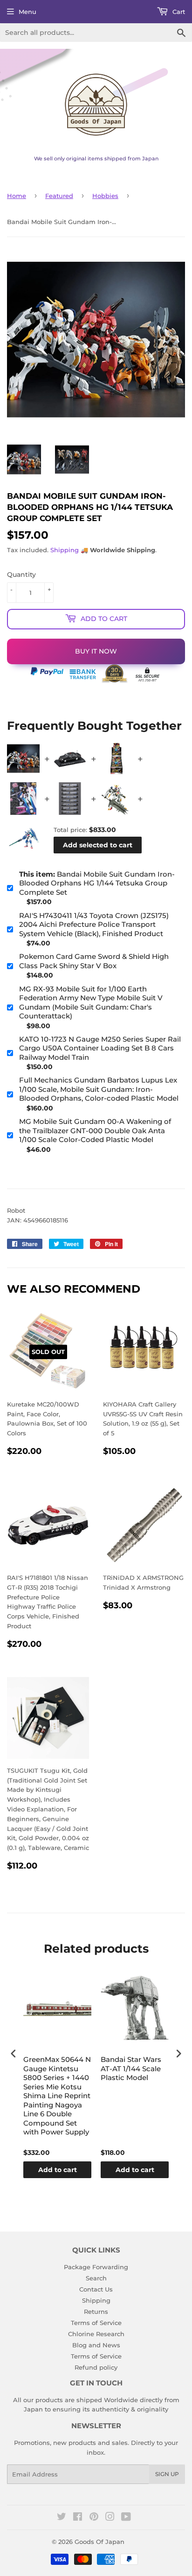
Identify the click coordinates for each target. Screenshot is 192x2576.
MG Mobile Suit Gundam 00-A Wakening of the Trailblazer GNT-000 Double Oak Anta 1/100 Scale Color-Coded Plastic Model (95, 1130)
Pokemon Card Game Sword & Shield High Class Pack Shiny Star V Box (94, 961)
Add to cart (58, 2170)
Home (17, 196)
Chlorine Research (96, 2334)
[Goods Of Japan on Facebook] (78, 2518)
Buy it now (96, 651)
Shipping (65, 550)
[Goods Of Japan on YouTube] (126, 2518)
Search (96, 2278)
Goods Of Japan (99, 2542)
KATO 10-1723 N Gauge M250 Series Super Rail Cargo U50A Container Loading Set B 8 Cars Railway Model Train (100, 1048)
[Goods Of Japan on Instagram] (110, 2518)
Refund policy (96, 2367)
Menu (27, 12)
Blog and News (96, 2345)
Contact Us (96, 2289)
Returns (96, 2312)
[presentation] (14, 2054)
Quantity (21, 575)
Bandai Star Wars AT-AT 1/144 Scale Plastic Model (131, 2068)
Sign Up (167, 2474)
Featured (59, 196)
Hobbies (105, 196)
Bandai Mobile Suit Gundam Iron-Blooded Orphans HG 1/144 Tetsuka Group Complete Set (97, 883)
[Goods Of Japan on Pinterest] (94, 2518)
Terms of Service (96, 2323)
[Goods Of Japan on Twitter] (62, 2518)
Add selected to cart (98, 845)
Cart (178, 12)
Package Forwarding (96, 2267)
